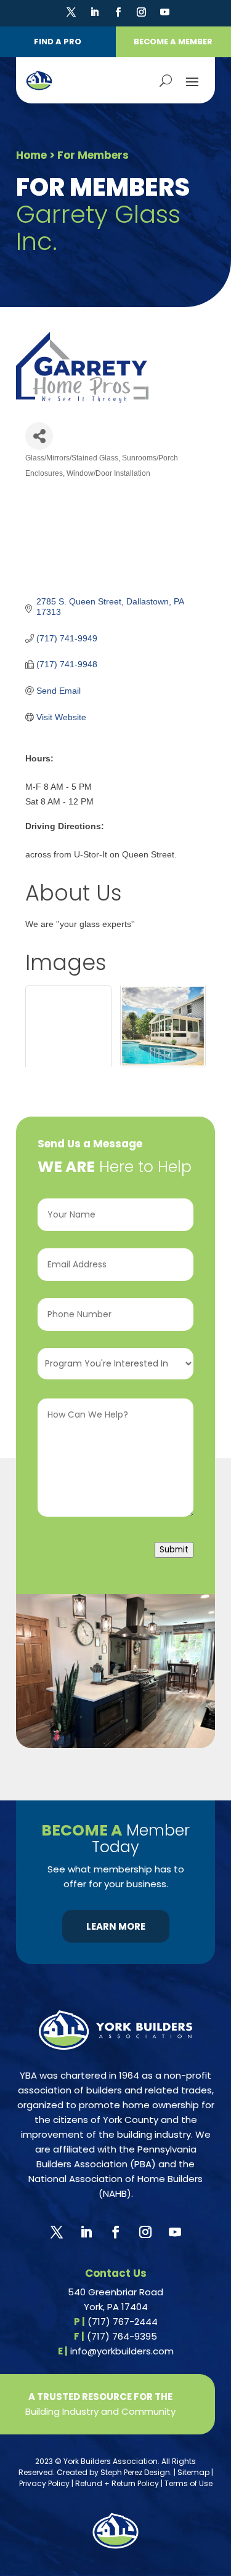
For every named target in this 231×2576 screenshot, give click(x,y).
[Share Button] (39, 436)
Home (31, 155)
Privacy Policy (44, 2483)
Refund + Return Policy (117, 2483)
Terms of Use (188, 2483)
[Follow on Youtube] (164, 12)
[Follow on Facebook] (118, 12)
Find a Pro (58, 42)
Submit (174, 1550)
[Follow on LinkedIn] (94, 12)
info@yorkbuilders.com (122, 2351)
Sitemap (193, 2472)
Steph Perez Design (135, 2472)
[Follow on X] (71, 12)
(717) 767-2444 (123, 2321)
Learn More (116, 1926)
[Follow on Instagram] (141, 12)
